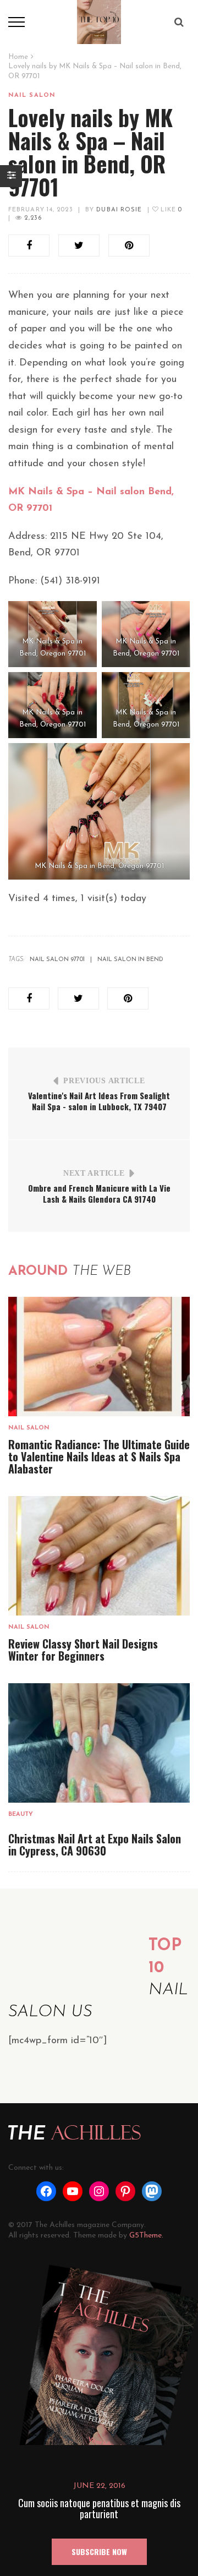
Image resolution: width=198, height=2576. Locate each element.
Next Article (94, 1173)
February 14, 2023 (41, 210)
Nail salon (32, 95)
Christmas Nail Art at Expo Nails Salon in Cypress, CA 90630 (95, 1844)
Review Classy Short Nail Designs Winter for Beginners (83, 1650)
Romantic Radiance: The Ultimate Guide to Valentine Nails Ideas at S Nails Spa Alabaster (99, 1456)
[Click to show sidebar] (11, 176)
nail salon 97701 (57, 960)
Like (170, 210)
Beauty (21, 1814)
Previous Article (104, 1081)
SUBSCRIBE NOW (99, 2552)
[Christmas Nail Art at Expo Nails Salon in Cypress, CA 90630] (99, 1743)
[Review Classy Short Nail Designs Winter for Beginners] (99, 1556)
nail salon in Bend (130, 960)
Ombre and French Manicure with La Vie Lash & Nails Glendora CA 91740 (99, 1193)
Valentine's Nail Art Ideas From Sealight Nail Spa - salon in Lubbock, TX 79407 (99, 1101)
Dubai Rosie (119, 210)
